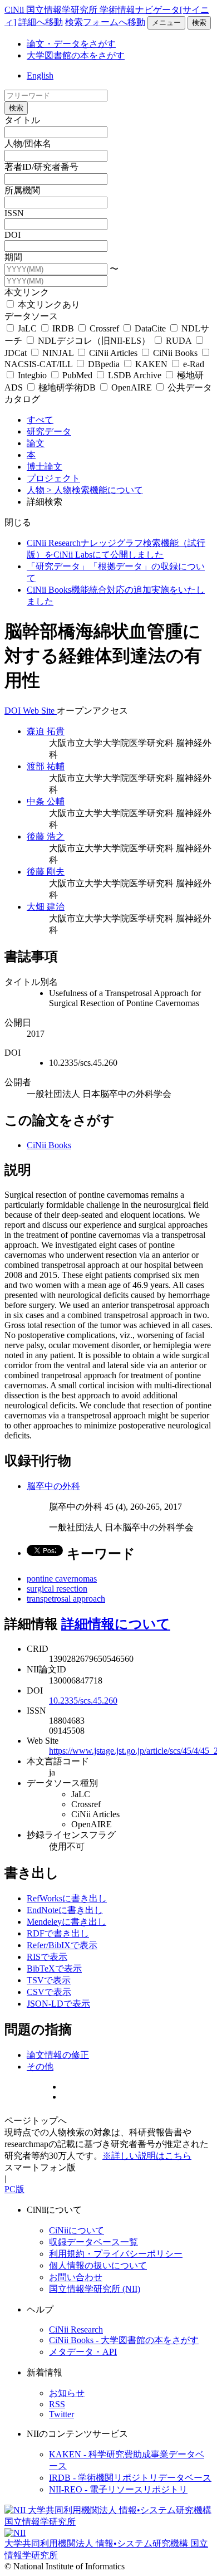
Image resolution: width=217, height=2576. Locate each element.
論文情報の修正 (58, 2055)
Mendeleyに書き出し (66, 1922)
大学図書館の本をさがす (76, 55)
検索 (199, 23)
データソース (31, 316)
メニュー (166, 23)
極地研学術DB (67, 387)
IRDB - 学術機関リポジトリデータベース (130, 2478)
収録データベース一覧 (93, 2242)
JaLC (27, 328)
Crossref (104, 328)
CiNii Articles (113, 353)
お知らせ (67, 2393)
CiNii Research (76, 2329)
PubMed (77, 375)
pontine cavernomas (62, 1579)
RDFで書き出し (58, 1933)
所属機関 (22, 190)
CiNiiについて (77, 2230)
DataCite (150, 328)
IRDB (63, 328)
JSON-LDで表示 (58, 2004)
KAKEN (151, 364)
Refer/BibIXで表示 (62, 1945)
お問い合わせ (76, 2277)
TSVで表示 (49, 1980)
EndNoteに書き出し (65, 1910)
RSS (57, 2404)
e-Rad (193, 364)
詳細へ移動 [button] (41, 22)
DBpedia (104, 364)
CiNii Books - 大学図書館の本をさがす (124, 2340)
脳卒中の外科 (53, 1486)
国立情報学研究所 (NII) (95, 2289)
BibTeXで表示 (54, 1968)
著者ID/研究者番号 (41, 167)
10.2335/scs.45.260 (83, 1701)
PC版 (14, 2189)
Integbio (32, 375)
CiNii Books (175, 353)
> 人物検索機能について (95, 490)
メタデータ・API (83, 2352)
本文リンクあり (48, 304)
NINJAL (58, 353)
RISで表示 (47, 1957)
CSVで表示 (49, 1992)
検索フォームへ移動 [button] (105, 22)
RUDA (179, 341)
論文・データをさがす (71, 44)
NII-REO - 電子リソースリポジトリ (118, 2489)
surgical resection (57, 1589)
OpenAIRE (132, 387)
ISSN (14, 213)
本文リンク (27, 292)
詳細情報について (116, 1624)
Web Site (40, 711)
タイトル (22, 120)
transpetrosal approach (66, 1599)
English (40, 75)
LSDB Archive (135, 375)
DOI (13, 235)
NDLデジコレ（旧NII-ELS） (94, 341)
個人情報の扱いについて (98, 2265)
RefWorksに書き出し (67, 1898)
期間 (13, 257)
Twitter (61, 2414)
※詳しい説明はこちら (147, 2156)
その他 (40, 2067)
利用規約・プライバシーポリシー (116, 2254)
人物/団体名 (28, 143)
